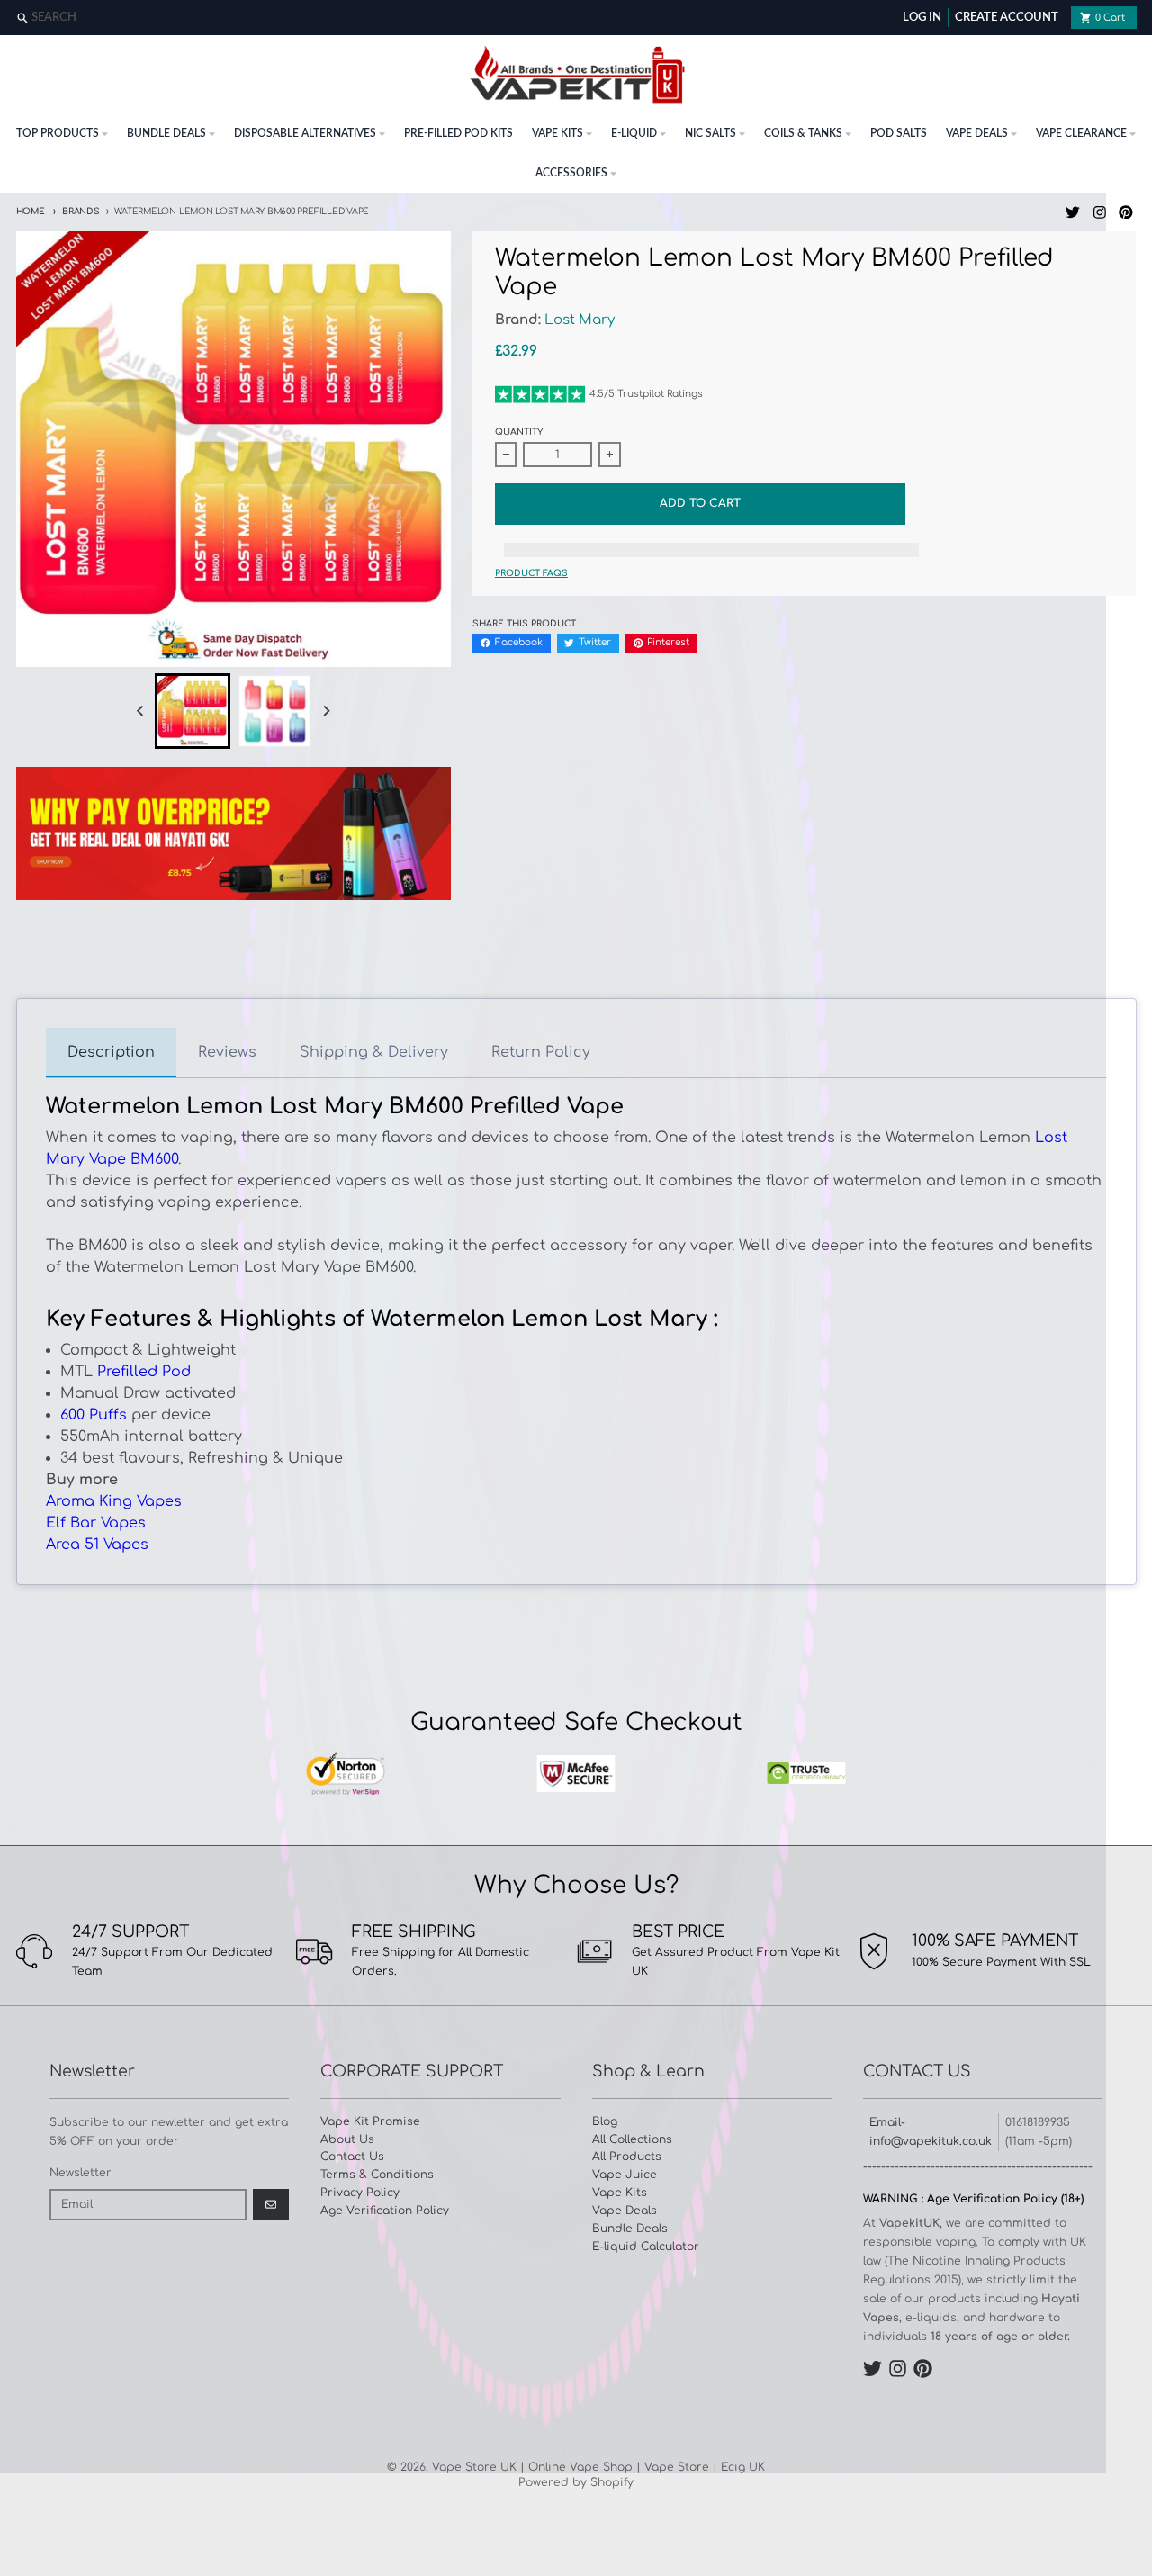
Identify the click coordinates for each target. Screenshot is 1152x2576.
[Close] (1136, 18)
